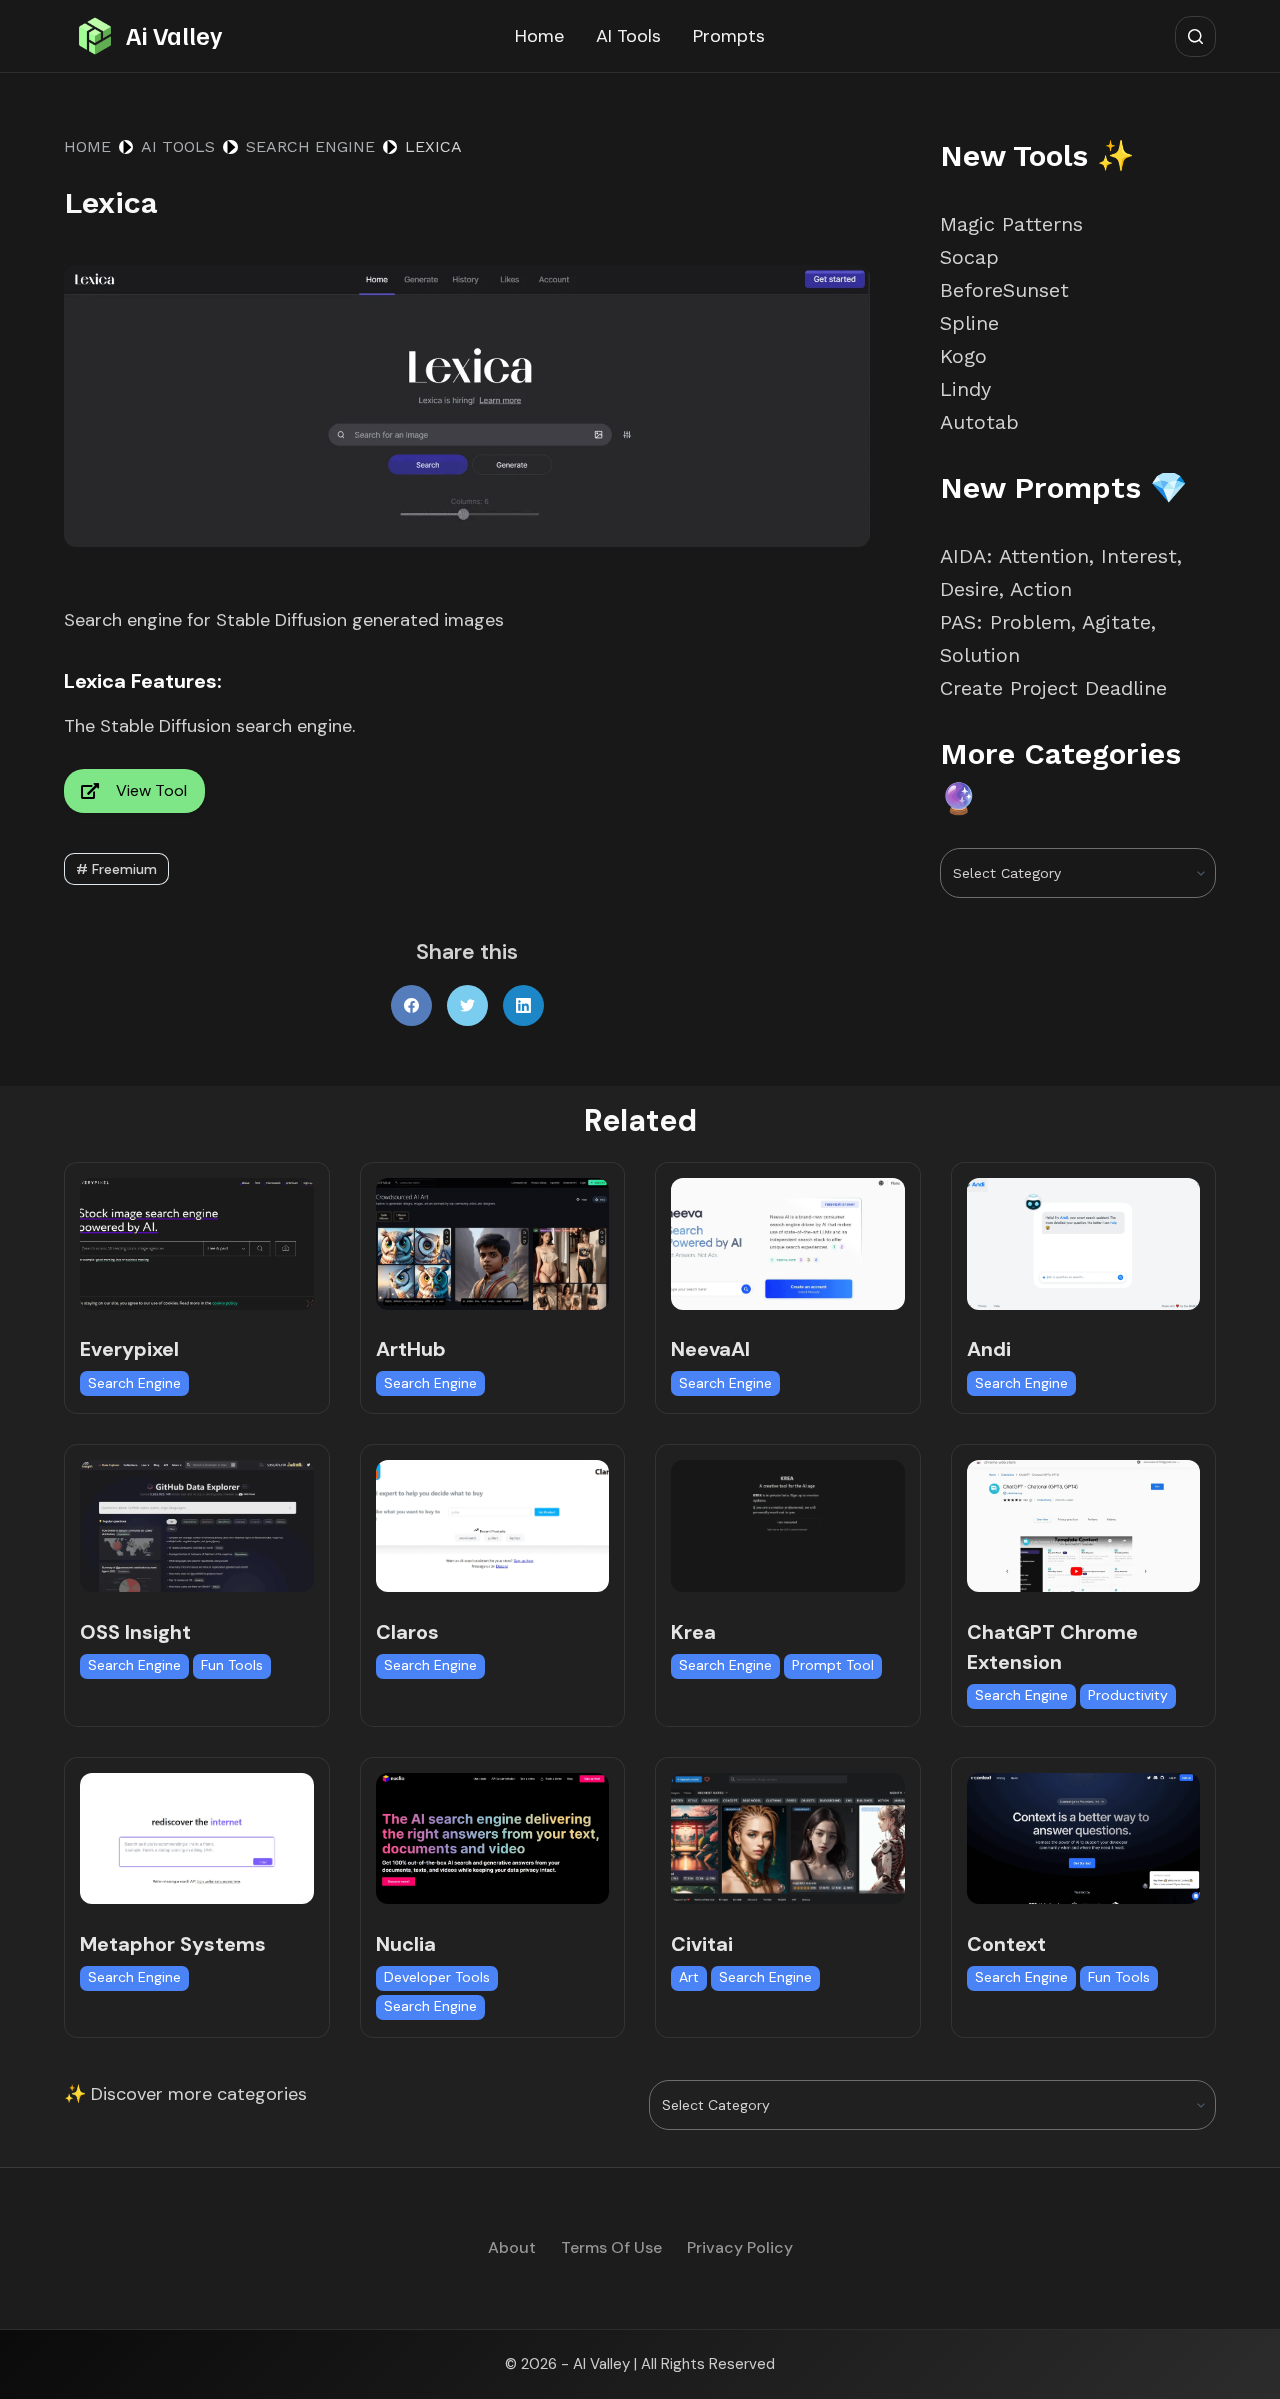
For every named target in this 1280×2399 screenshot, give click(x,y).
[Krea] (788, 1525)
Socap (969, 257)
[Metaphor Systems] (197, 1838)
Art (689, 1977)
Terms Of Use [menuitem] (611, 2248)
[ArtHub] (493, 1243)
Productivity (1128, 1695)
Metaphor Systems (173, 1944)
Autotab (979, 422)
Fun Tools (232, 1665)
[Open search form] (1195, 36)
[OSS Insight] (197, 1525)
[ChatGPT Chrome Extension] (1084, 1525)
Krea (693, 1632)
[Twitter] (467, 1005)
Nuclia (406, 1944)
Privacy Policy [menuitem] (740, 2248)
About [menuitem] (512, 2248)
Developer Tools (437, 1977)
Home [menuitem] (539, 36)
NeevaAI (710, 1349)
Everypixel (129, 1349)
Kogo (963, 356)
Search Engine (134, 1383)
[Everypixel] (197, 1243)
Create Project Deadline (1053, 688)
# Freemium (116, 869)
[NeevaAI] (788, 1243)
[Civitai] (788, 1838)
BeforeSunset (1004, 290)
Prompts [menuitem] (729, 36)
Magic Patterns (1011, 224)
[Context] (1084, 1838)
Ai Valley (174, 35)
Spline (969, 323)
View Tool (151, 790)
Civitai (702, 1944)
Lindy (969, 389)
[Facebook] (411, 1005)
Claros (407, 1632)
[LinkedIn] (523, 1005)
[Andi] (1084, 1243)
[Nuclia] (493, 1838)
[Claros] (493, 1525)
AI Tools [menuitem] (628, 36)
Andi (989, 1349)
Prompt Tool (833, 1665)
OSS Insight (135, 1632)
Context (1006, 1944)
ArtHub (411, 1349)
